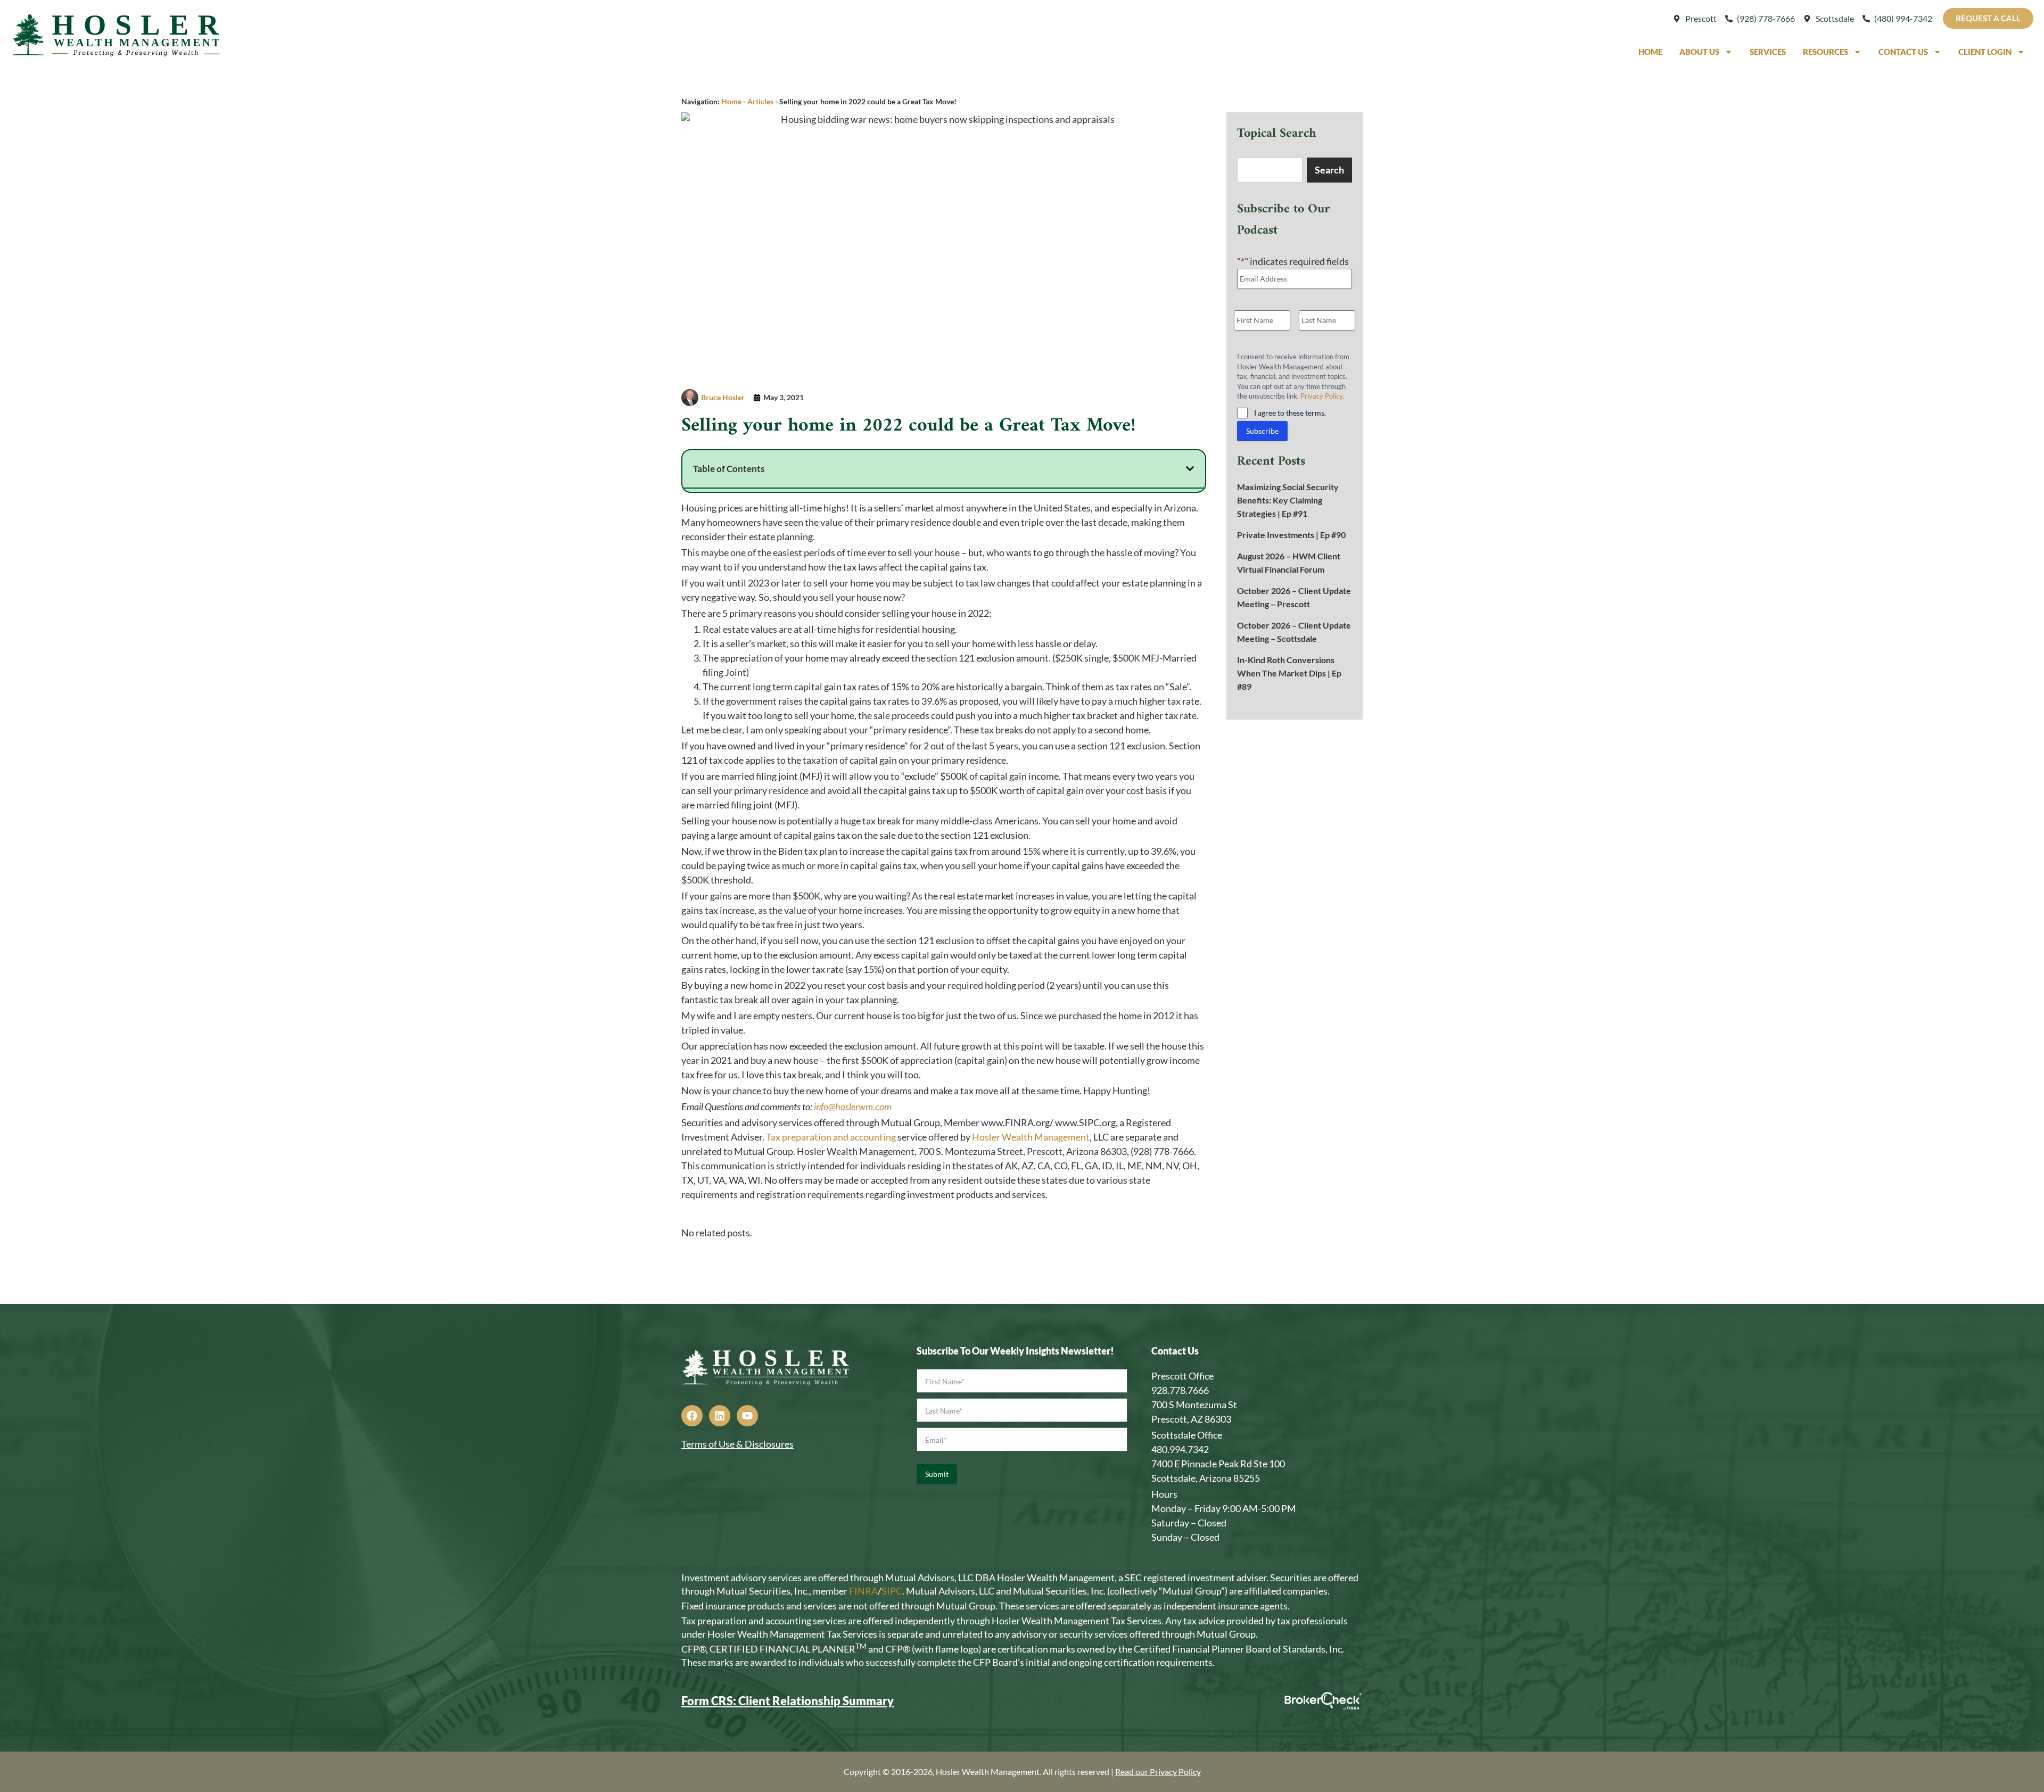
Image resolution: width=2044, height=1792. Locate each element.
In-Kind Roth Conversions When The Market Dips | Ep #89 (1289, 673)
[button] (1190, 469)
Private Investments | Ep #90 (1291, 535)
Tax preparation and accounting (831, 1137)
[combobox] (1270, 170)
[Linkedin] (720, 1416)
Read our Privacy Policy (1158, 1772)
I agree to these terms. (1290, 413)
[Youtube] (747, 1416)
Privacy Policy (1321, 396)
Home (1650, 52)
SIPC (892, 1591)
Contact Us (1903, 52)
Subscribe (1262, 431)
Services (1768, 52)
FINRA (863, 1591)
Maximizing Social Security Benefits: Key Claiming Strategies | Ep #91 (1288, 500)
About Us (1699, 52)
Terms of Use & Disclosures (737, 1444)
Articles (760, 101)
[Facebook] (692, 1416)
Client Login (1985, 52)
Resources (1825, 52)
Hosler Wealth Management (1031, 1137)
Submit (937, 1474)
